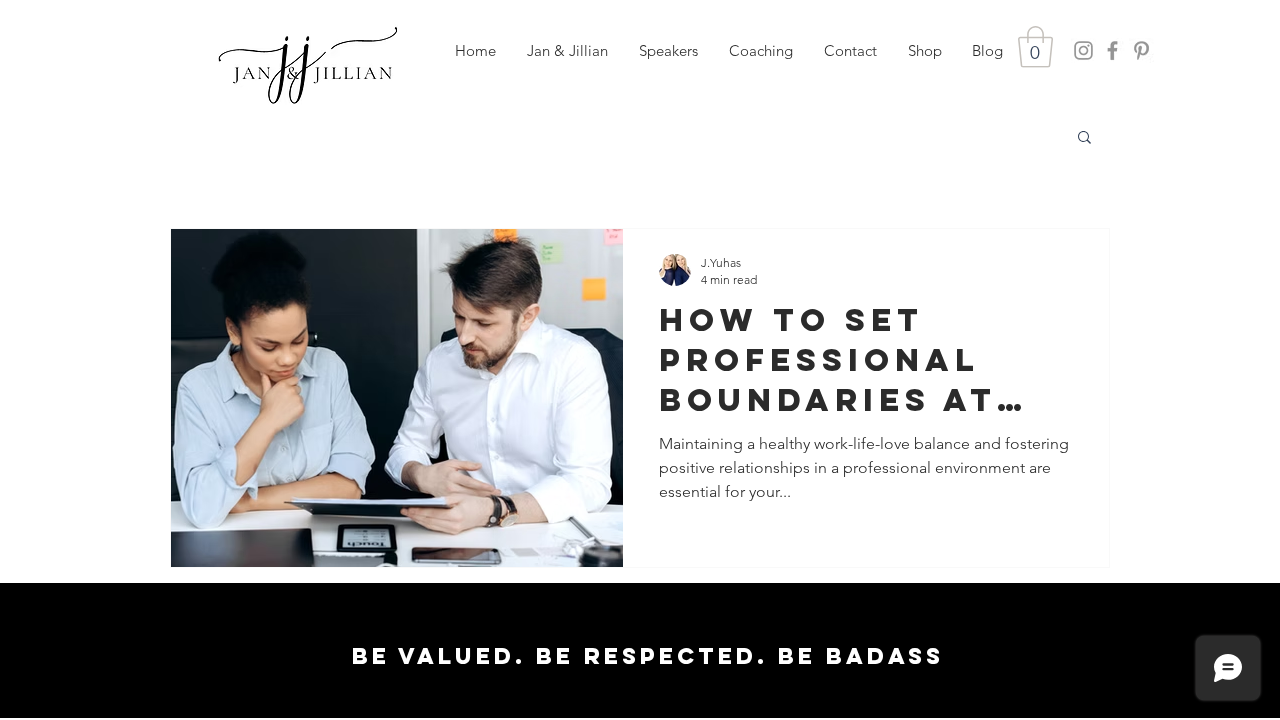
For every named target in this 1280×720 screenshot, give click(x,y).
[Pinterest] (1141, 50)
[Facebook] (1112, 50)
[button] (668, 51)
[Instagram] (1083, 50)
